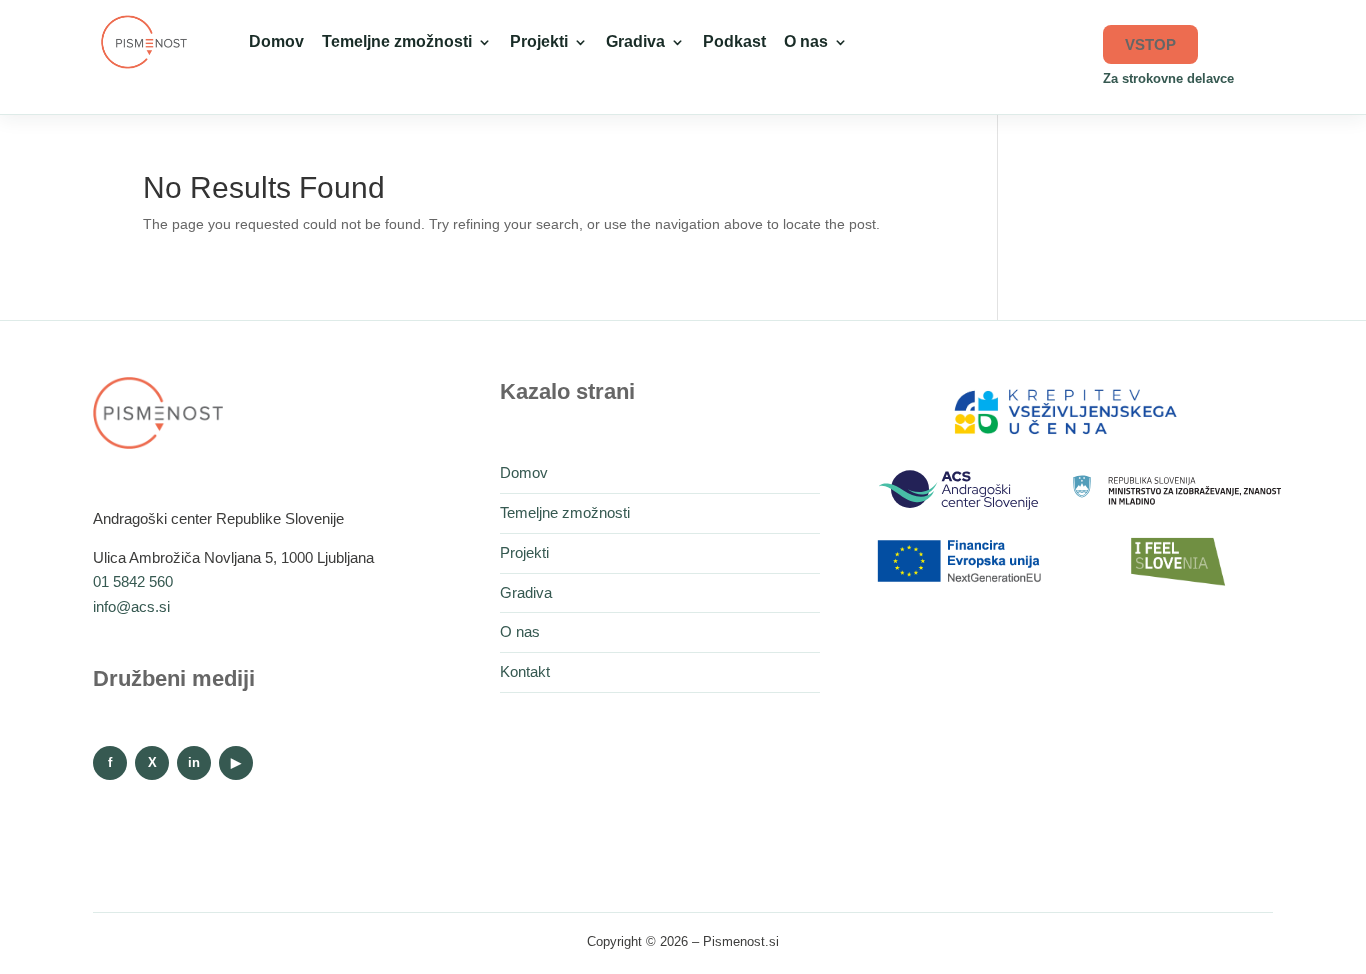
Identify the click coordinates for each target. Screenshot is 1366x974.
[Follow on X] (152, 763)
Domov (276, 41)
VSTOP (1150, 44)
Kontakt (525, 671)
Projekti (539, 41)
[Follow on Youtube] (236, 763)
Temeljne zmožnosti (397, 41)
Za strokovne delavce (1168, 78)
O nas (806, 41)
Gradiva (635, 41)
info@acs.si (131, 606)
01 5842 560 (133, 581)
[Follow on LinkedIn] (194, 763)
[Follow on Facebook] (110, 763)
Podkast (734, 41)
